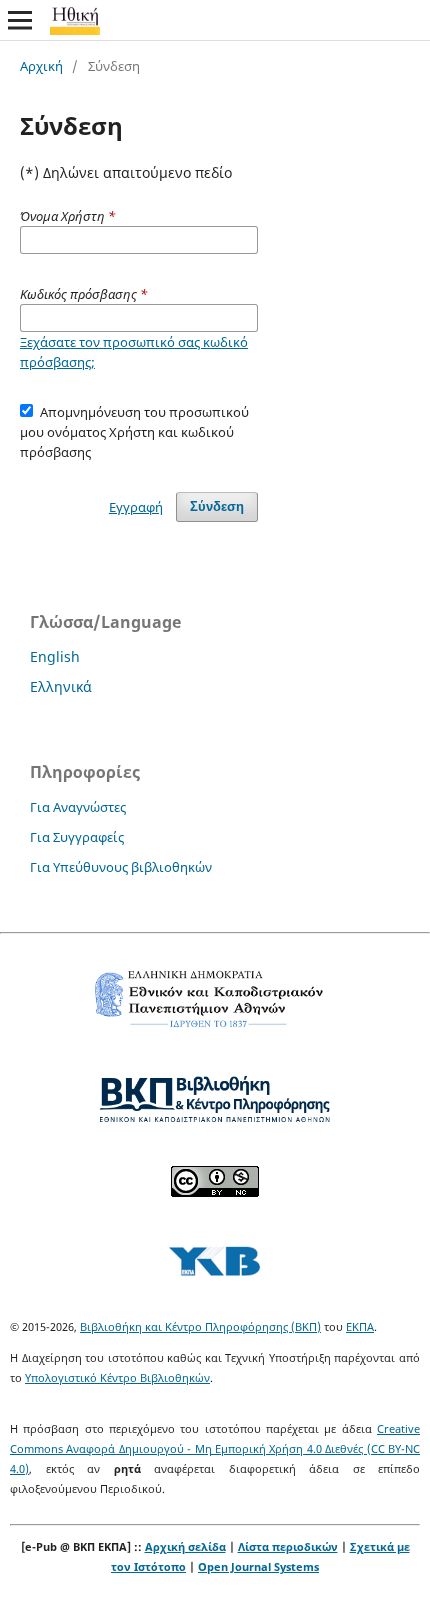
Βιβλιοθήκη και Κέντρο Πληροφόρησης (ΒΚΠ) (200, 1326)
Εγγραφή (136, 507)
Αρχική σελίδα (185, 1546)
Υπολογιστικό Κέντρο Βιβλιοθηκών (117, 1377)
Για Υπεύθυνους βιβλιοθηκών (121, 867)
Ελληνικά (61, 686)
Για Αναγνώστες (78, 807)
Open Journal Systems (258, 1566)
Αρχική (41, 66)
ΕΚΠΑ (360, 1326)
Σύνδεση (217, 506)
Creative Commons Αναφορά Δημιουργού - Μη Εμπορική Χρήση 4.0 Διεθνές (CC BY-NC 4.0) (215, 1448)
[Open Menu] (20, 20)
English (55, 656)
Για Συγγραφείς (77, 837)
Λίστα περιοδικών (288, 1546)
